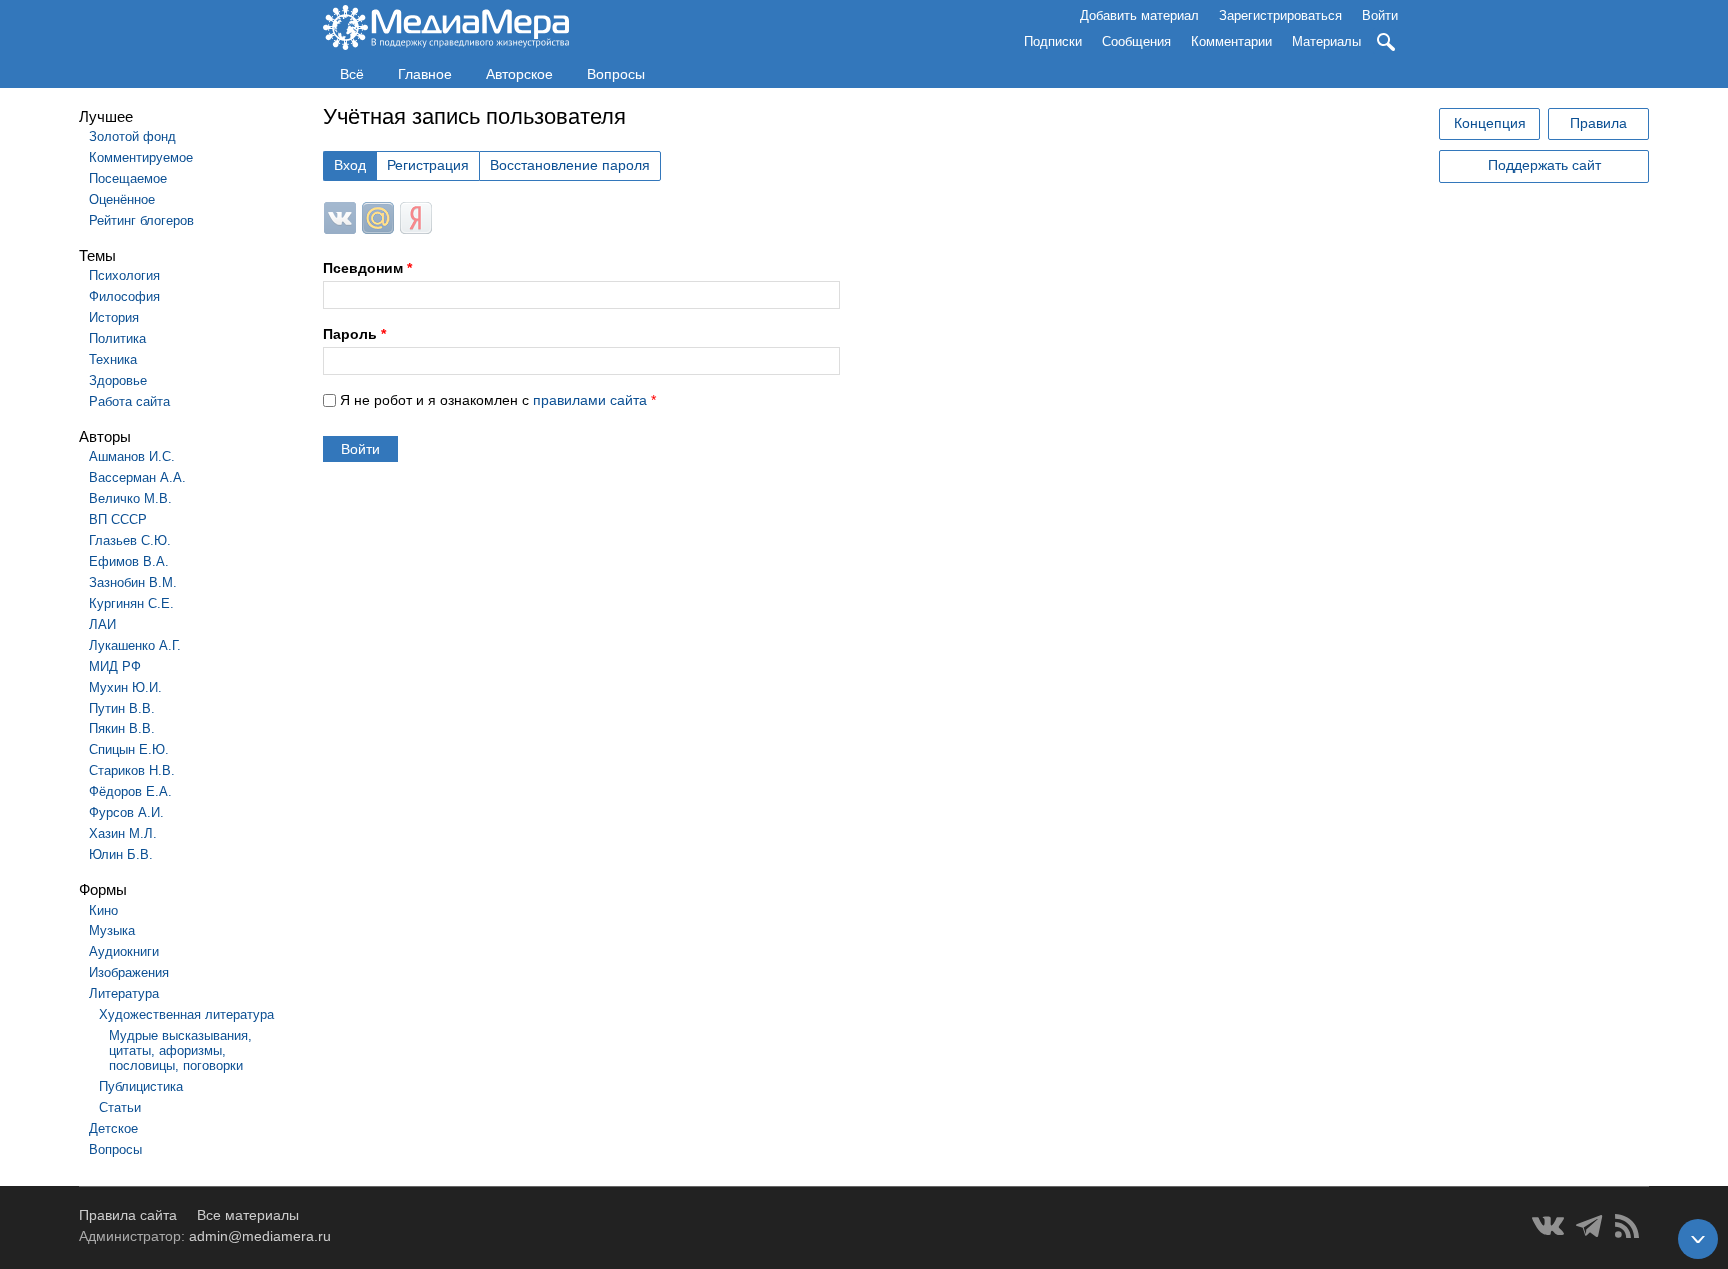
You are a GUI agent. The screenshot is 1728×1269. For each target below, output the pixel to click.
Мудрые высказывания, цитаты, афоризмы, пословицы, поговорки (180, 1050)
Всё (352, 74)
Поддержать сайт (1544, 165)
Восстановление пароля (570, 165)
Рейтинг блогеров (141, 220)
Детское (113, 1128)
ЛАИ (102, 624)
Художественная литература (186, 1014)
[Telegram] (1589, 1226)
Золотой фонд (132, 136)
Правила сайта (128, 1215)
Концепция (1490, 123)
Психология (124, 275)
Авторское (519, 74)
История (114, 317)
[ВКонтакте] (1548, 1226)
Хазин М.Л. (123, 833)
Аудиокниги (124, 951)
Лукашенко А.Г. (135, 645)
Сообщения (1136, 41)
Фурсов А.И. (126, 812)
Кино (103, 910)
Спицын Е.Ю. (129, 749)
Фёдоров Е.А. (130, 791)
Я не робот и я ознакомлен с (498, 400)
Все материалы (248, 1215)
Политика (117, 338)
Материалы (1326, 41)
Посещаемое (128, 178)
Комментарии (1231, 41)
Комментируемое (141, 157)
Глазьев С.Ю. (130, 540)
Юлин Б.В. (121, 854)
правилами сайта (590, 400)
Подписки (1053, 41)
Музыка (112, 930)
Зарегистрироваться (1280, 15)
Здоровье (118, 380)
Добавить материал (1139, 15)
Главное (425, 74)
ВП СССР (118, 519)
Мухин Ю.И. (125, 687)
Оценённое (122, 199)
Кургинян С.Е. (131, 603)
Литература (124, 993)
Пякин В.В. (122, 728)
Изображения (129, 972)
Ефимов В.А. (129, 561)
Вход (350, 165)
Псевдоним (367, 268)
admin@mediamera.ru (260, 1236)
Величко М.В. (130, 498)
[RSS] (1627, 1226)
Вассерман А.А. (137, 477)
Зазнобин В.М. (133, 582)
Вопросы (616, 74)
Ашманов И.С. (132, 456)
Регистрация (428, 165)
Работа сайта (129, 401)
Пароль (354, 334)
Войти (1380, 15)
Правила (1598, 123)
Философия (124, 296)
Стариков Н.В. (132, 770)
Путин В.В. (122, 708)
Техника (113, 359)
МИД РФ (115, 666)
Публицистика (141, 1086)
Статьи (120, 1107)
